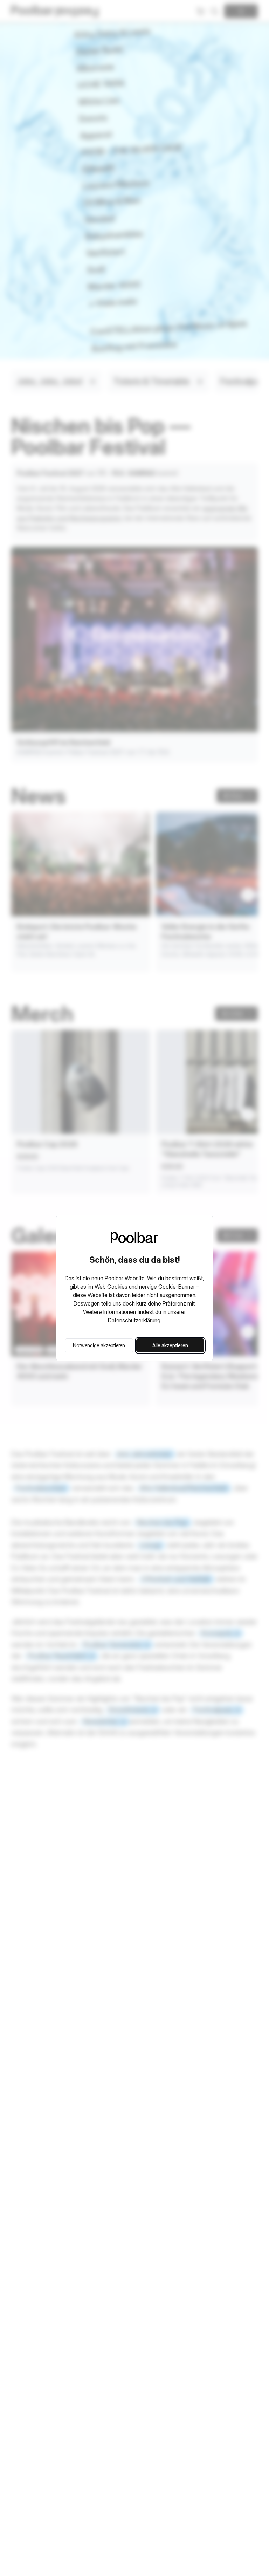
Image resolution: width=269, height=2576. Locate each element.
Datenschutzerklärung (134, 1320)
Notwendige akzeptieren (99, 1345)
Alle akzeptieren (170, 1345)
